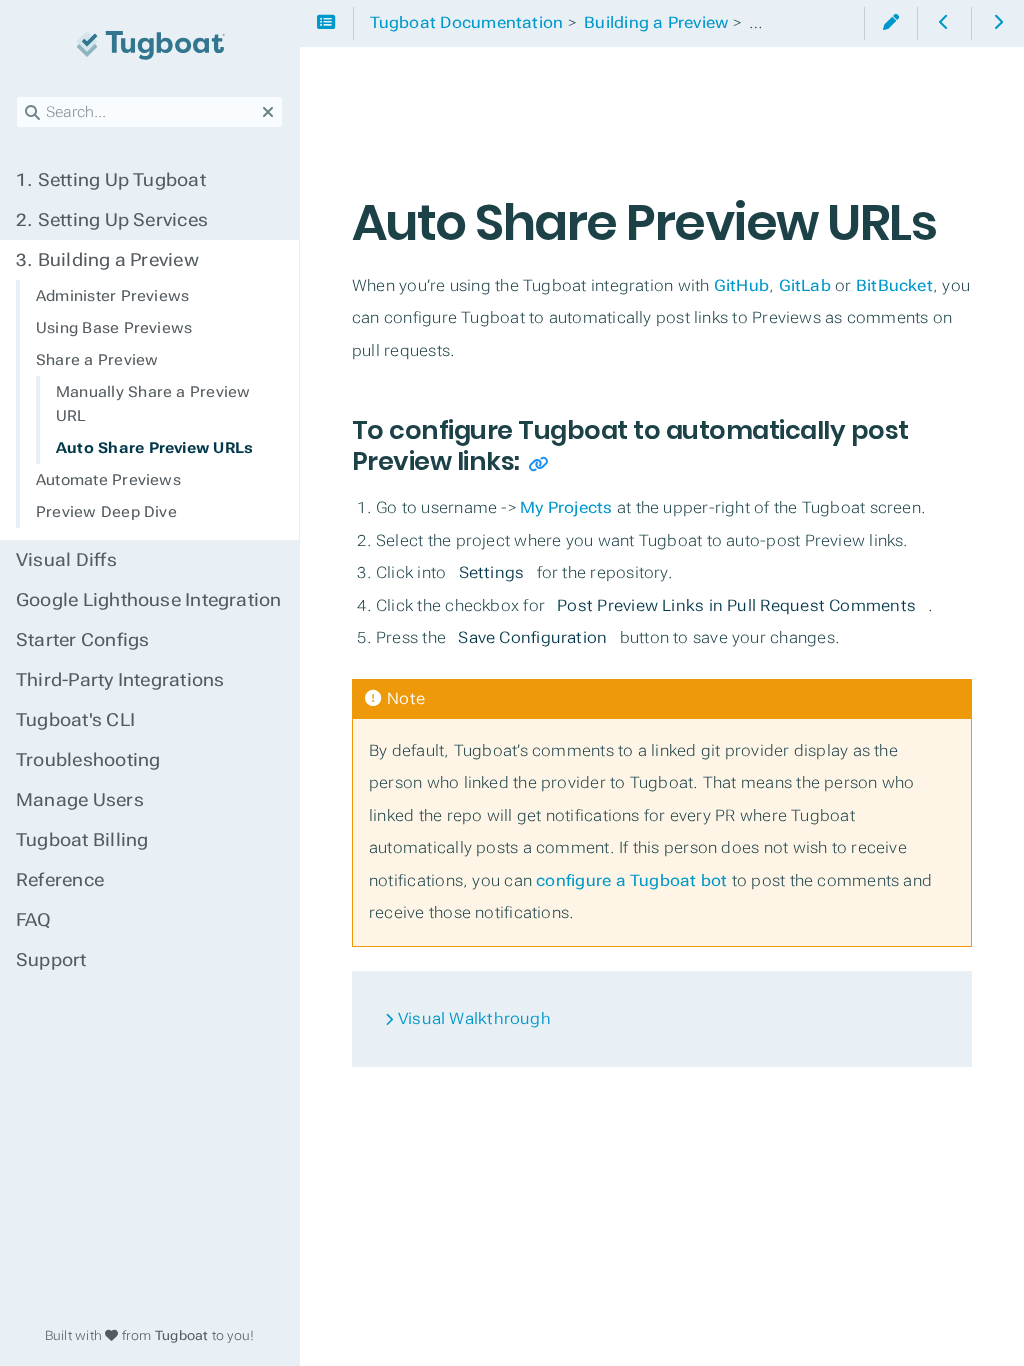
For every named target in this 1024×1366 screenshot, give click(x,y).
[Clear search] (268, 113)
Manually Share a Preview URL (153, 404)
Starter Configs (82, 640)
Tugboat (182, 1335)
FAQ (34, 920)
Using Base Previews (114, 328)
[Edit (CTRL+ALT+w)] (890, 23)
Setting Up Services (112, 220)
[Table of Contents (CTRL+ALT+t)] (326, 23)
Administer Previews (112, 296)
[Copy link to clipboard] (538, 464)
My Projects (566, 507)
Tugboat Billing (82, 840)
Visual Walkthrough (472, 1018)
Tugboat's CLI (75, 720)
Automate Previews (108, 480)
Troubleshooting (88, 760)
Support (51, 960)
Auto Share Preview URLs (154, 448)
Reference (60, 880)
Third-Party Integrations (120, 680)
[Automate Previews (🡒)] (997, 23)
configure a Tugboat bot (631, 880)
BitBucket (894, 285)
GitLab (805, 285)
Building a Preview (107, 260)
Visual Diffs (66, 560)
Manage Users (80, 800)
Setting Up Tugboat (111, 180)
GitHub (741, 285)
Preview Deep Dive (106, 512)
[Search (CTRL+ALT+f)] (32, 113)
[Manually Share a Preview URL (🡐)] (943, 23)
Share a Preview (97, 360)
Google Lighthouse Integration (149, 600)
